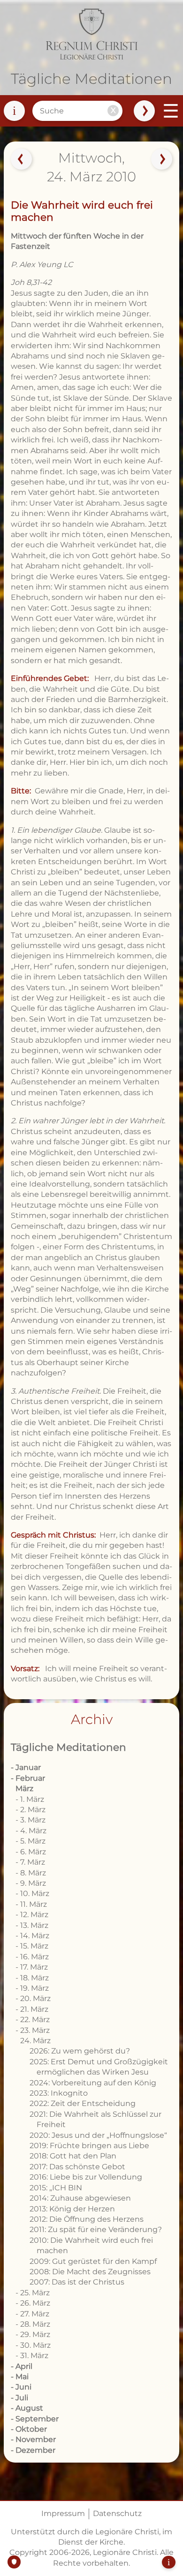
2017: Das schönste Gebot (77, 2167)
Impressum (63, 2513)
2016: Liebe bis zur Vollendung (86, 2177)
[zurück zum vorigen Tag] (21, 159)
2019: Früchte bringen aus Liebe (89, 2146)
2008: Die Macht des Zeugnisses (90, 2272)
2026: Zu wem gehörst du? (80, 2051)
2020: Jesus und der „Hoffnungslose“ (98, 2135)
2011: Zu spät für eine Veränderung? (96, 2229)
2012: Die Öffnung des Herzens (87, 2219)
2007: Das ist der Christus (77, 2282)
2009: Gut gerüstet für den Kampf (93, 2261)
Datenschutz (117, 2513)
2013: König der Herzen (72, 2209)
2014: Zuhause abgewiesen (80, 2198)
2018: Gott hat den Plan (73, 2156)
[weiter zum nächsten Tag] (162, 159)
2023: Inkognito (59, 2093)
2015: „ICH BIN (56, 2188)
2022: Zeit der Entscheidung (83, 2103)
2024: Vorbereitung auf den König (93, 2083)
